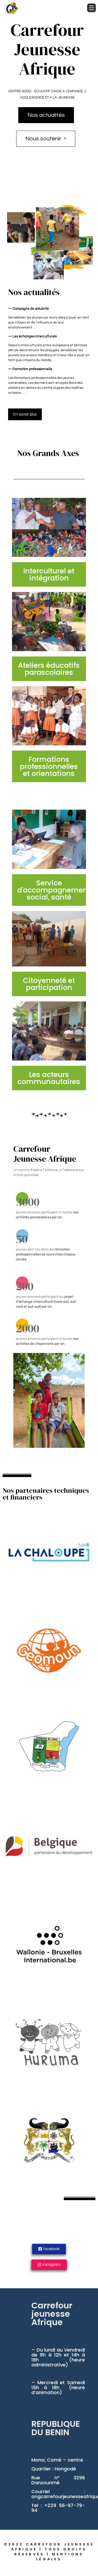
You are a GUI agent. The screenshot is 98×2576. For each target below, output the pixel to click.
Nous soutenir (43, 139)
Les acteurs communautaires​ (49, 1078)
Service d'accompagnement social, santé (54, 890)
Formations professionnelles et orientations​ (49, 766)
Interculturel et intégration (49, 574)
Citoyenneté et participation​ (49, 984)
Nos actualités (46, 115)
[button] (25, 414)
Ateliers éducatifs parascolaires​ (49, 669)
